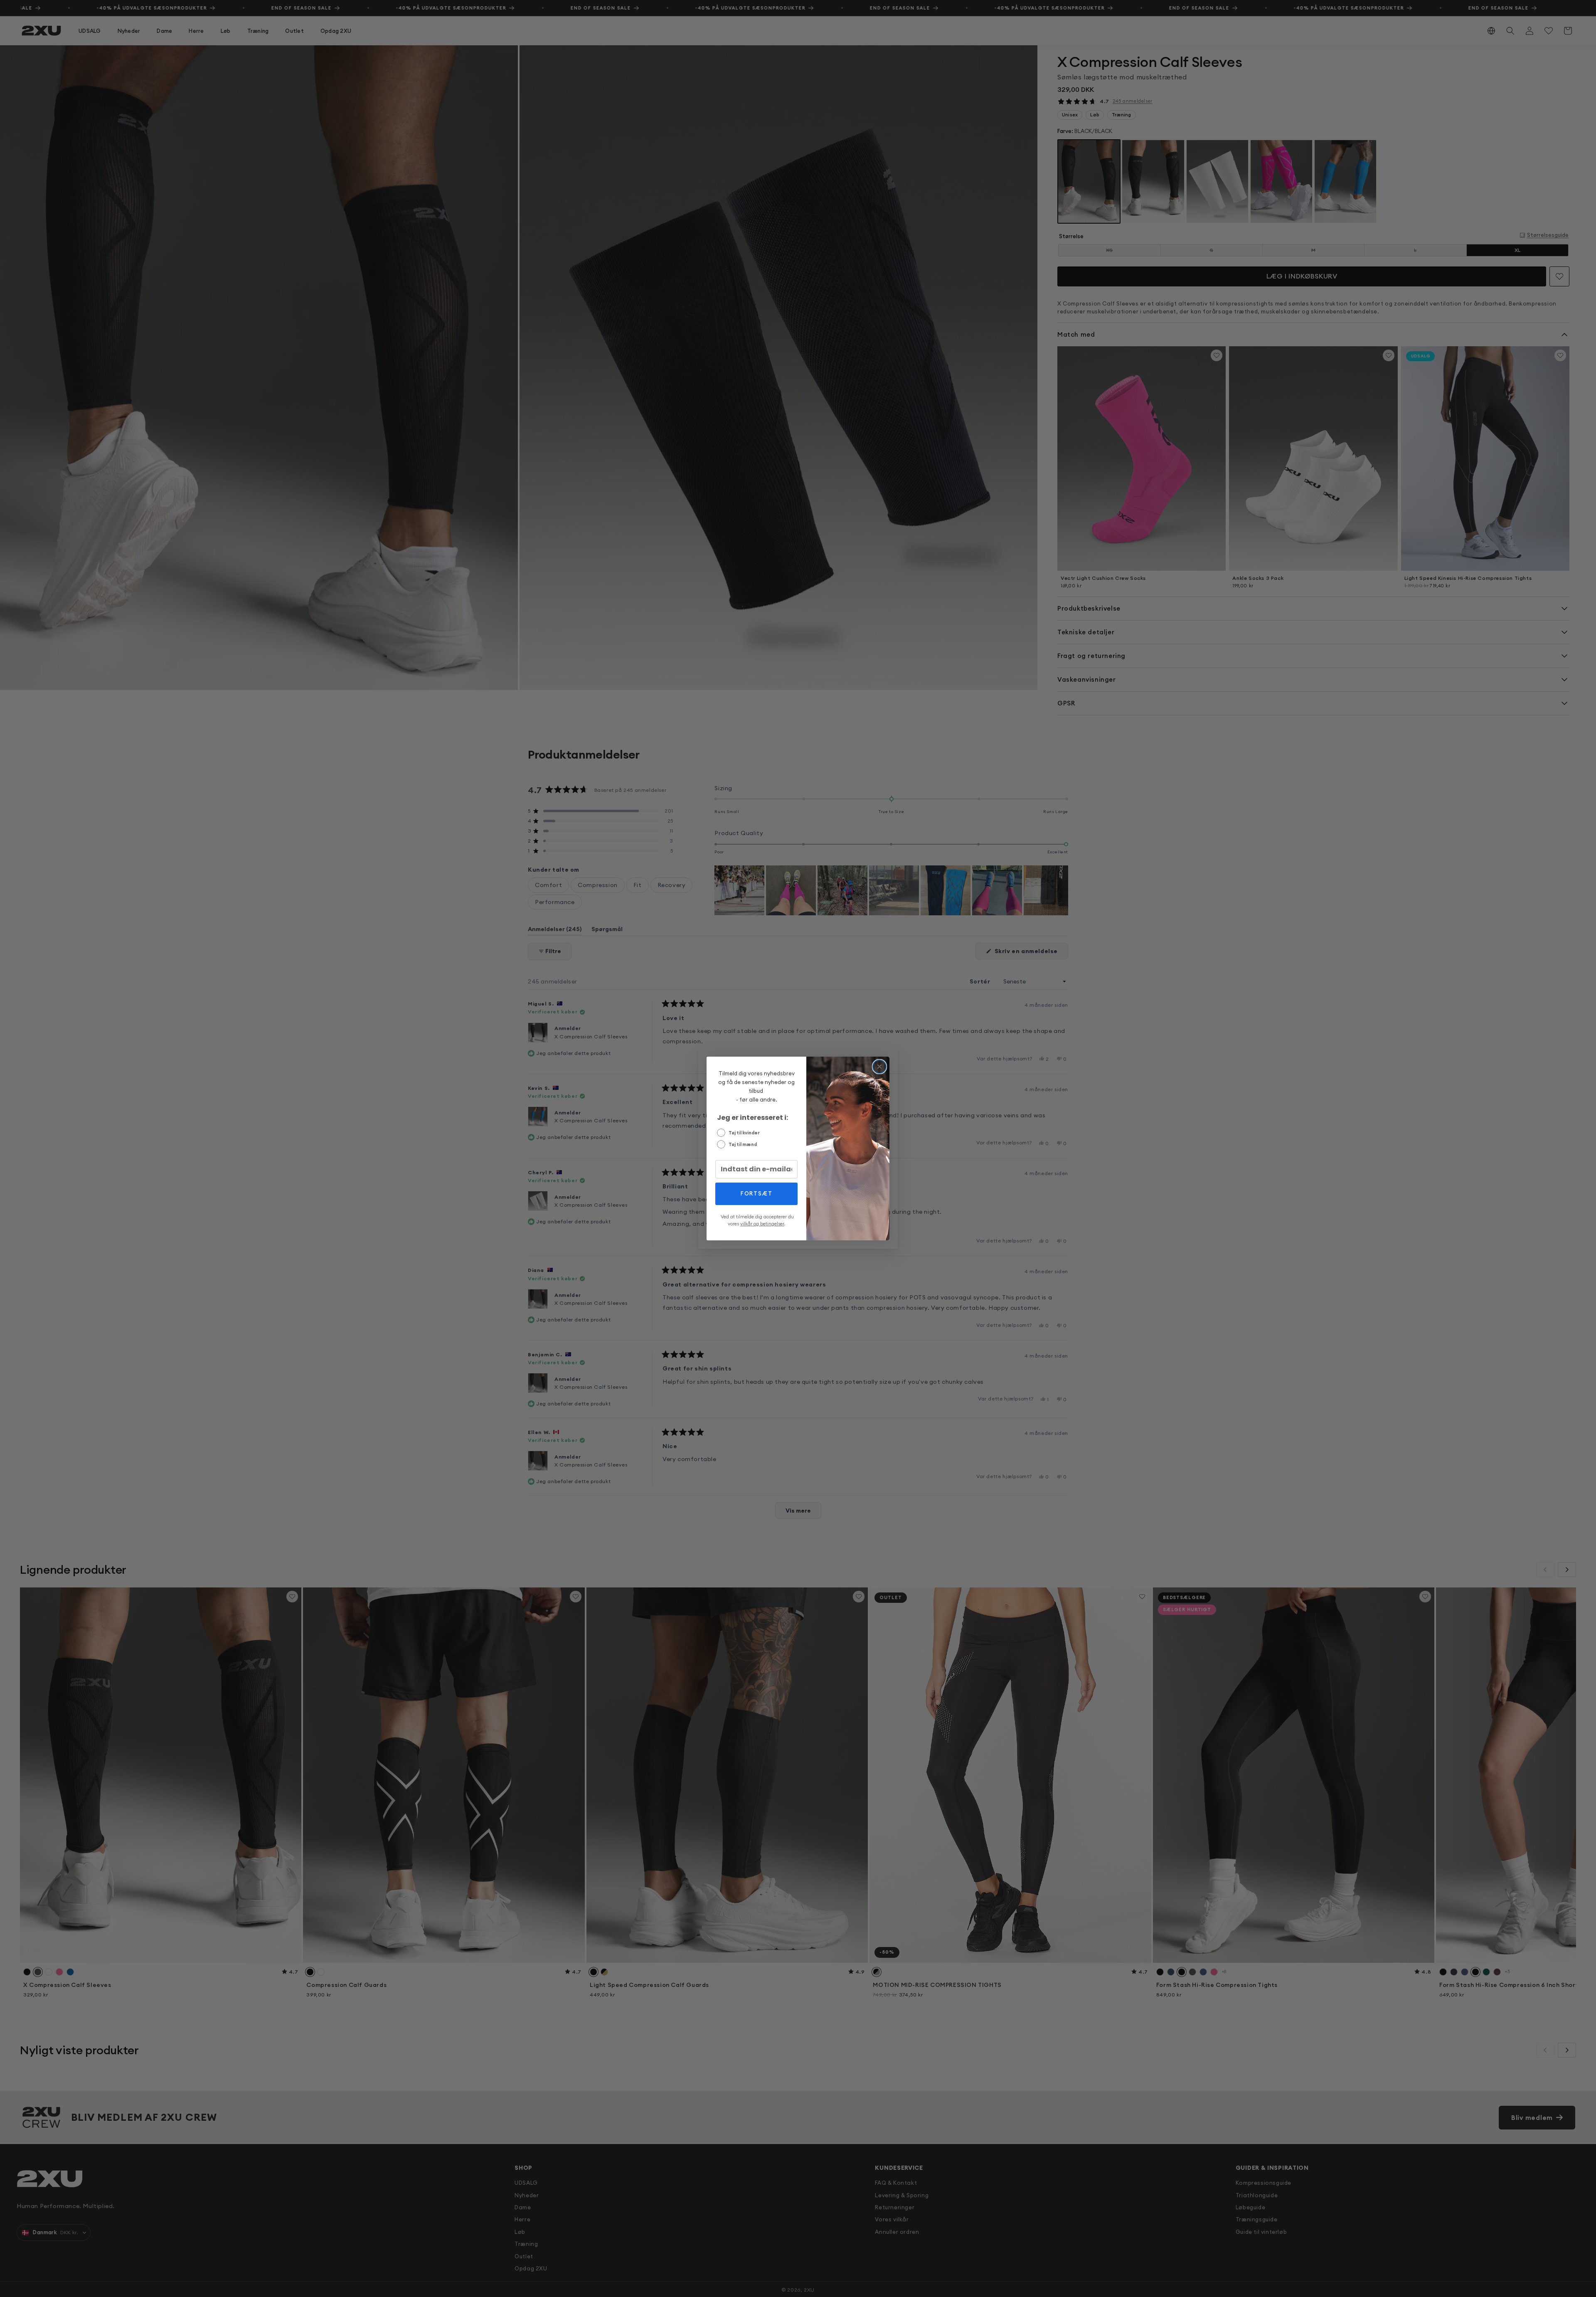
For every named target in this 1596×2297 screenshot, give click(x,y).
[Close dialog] (879, 1067)
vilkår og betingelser (762, 1224)
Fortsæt (757, 1193)
